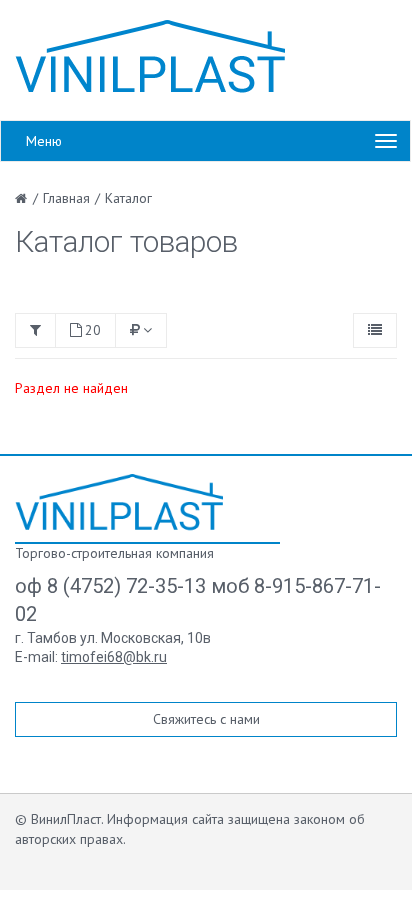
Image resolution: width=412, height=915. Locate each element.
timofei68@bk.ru (114, 657)
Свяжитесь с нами (206, 719)
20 (93, 330)
